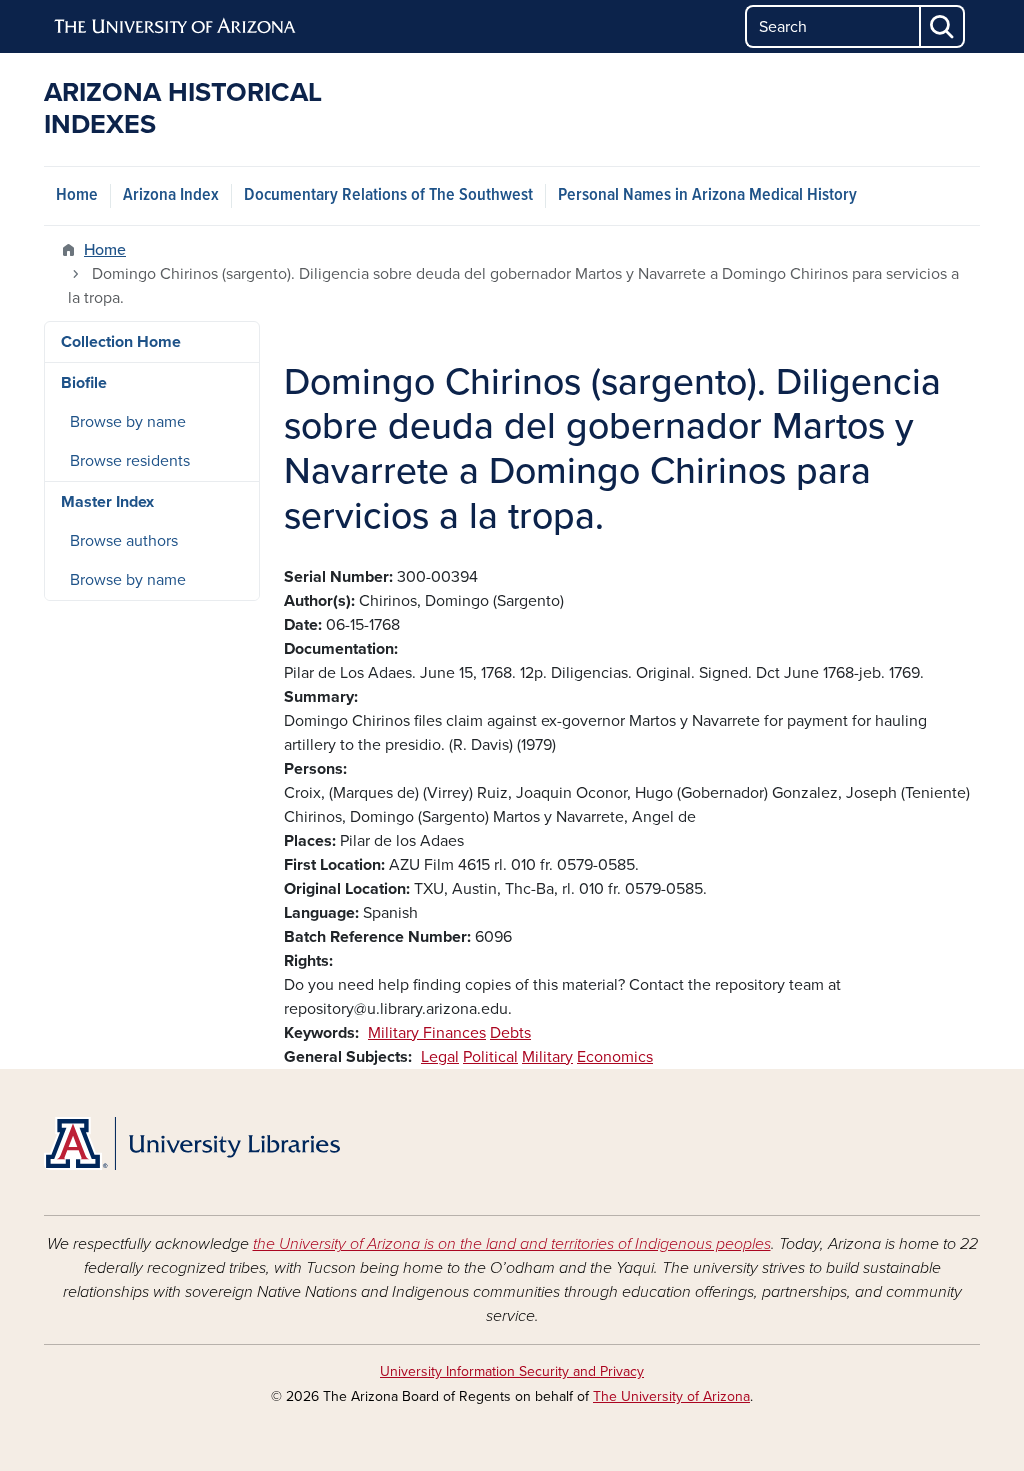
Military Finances (427, 1033)
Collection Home (121, 342)
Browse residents (130, 461)
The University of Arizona (671, 1396)
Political (490, 1057)
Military (547, 1057)
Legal (440, 1057)
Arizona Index (171, 195)
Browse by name (128, 422)
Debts (510, 1033)
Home (77, 195)
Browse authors (124, 541)
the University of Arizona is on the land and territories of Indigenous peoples (512, 1244)
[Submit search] (943, 26)
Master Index (107, 502)
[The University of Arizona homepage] (176, 27)
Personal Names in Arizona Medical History (707, 195)
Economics (615, 1057)
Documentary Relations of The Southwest (388, 195)
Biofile (84, 383)
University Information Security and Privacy (512, 1371)
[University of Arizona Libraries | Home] (192, 1144)
